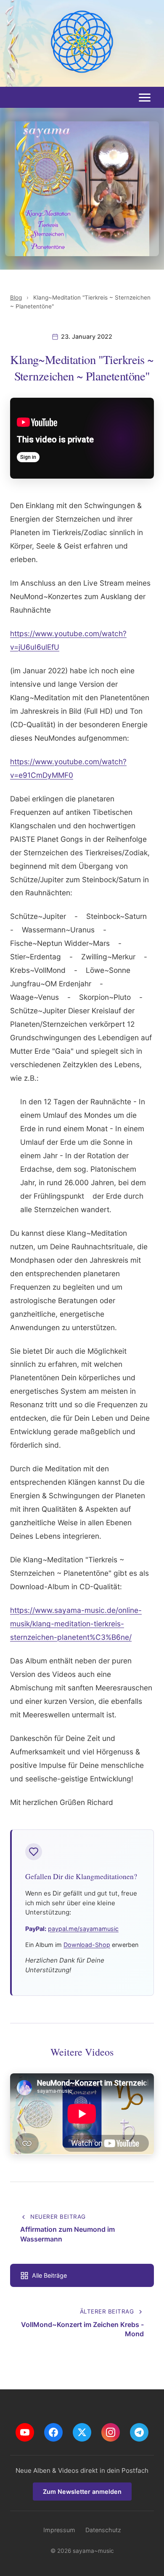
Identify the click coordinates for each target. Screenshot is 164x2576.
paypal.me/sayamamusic (83, 1929)
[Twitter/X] (82, 2432)
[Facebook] (53, 2432)
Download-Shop (87, 1945)
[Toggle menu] (145, 98)
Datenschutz (103, 2530)
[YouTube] (25, 2432)
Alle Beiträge (49, 2275)
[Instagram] (111, 2432)
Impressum (59, 2530)
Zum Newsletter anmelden (82, 2492)
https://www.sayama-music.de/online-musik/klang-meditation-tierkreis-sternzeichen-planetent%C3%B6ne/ (76, 1624)
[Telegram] (139, 2432)
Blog (16, 297)
